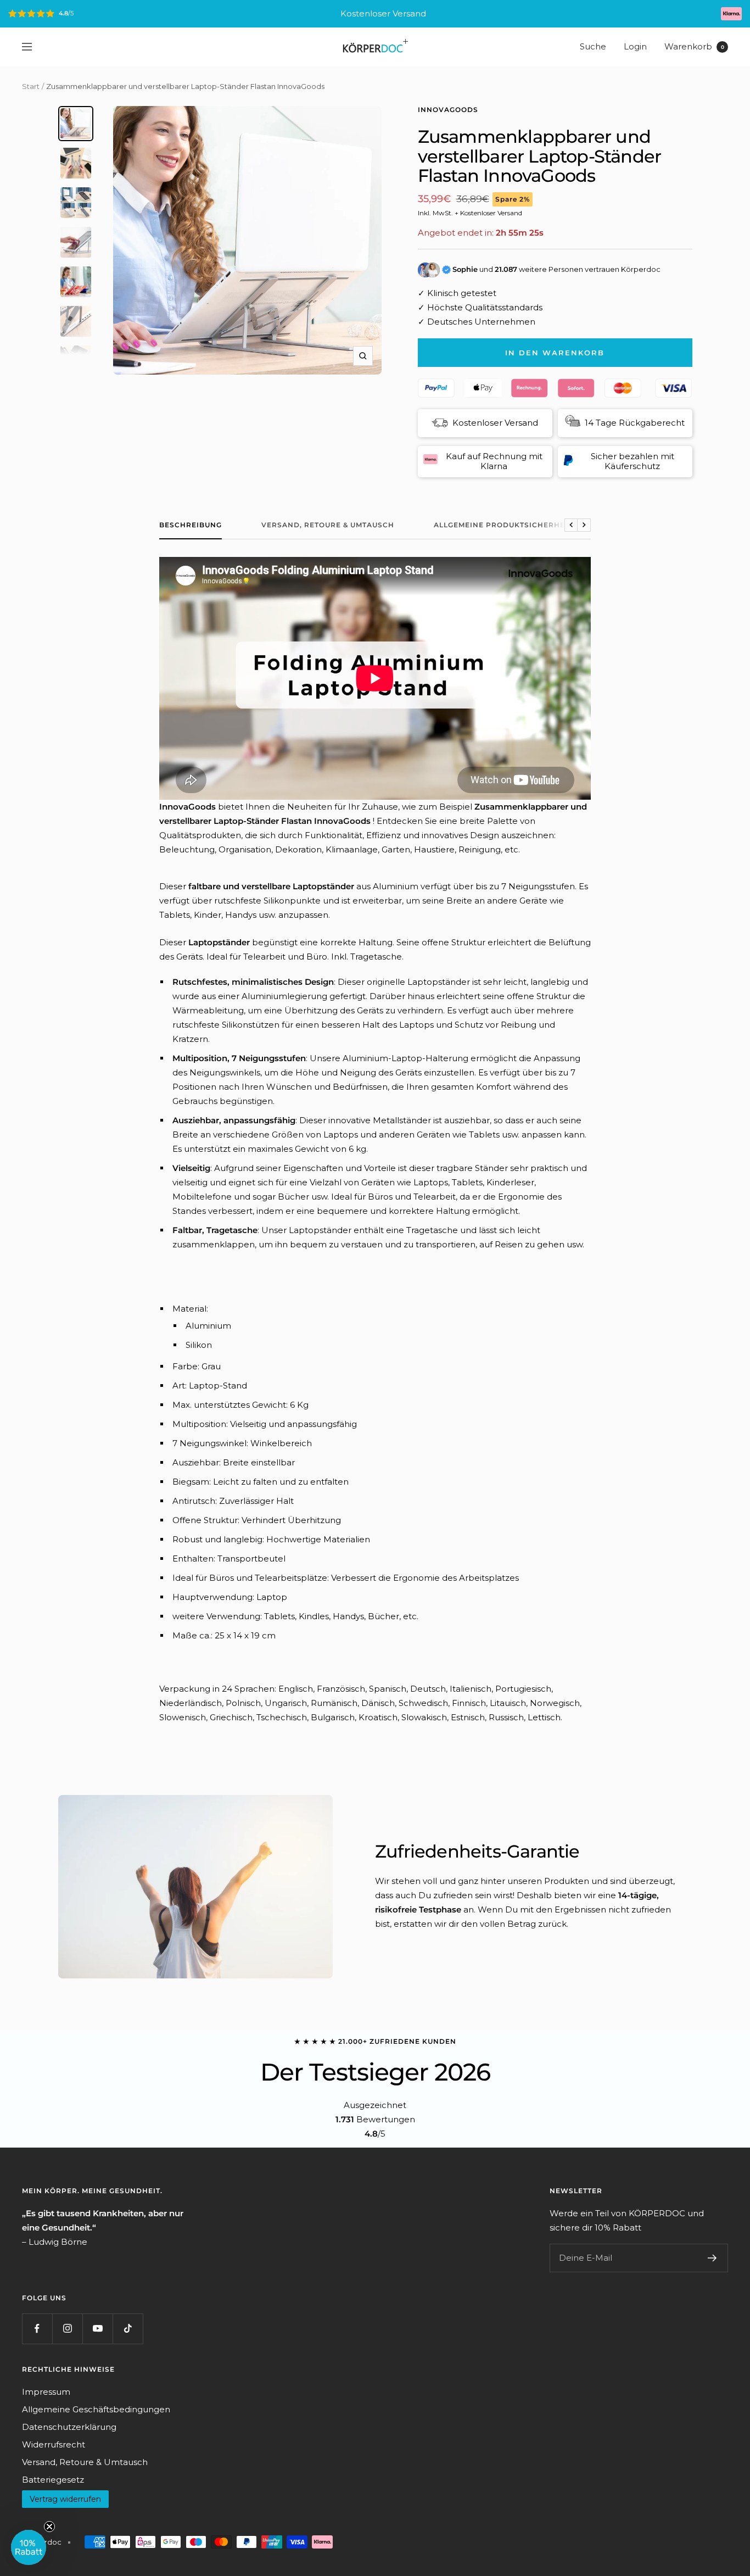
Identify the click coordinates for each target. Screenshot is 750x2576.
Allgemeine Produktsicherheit (503, 525)
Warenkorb (694, 46)
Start (31, 86)
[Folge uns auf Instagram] (67, 2329)
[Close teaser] (49, 2527)
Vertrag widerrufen (65, 2499)
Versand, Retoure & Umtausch (328, 525)
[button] (29, 2547)
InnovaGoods (448, 110)
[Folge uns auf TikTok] (128, 2329)
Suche (593, 46)
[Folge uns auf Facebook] (37, 2329)
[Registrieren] (712, 2258)
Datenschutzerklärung (69, 2427)
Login (635, 46)
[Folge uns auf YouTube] (97, 2329)
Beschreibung (191, 525)
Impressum (46, 2392)
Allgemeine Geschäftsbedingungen (96, 2409)
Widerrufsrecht (54, 2444)
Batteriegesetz (53, 2480)
